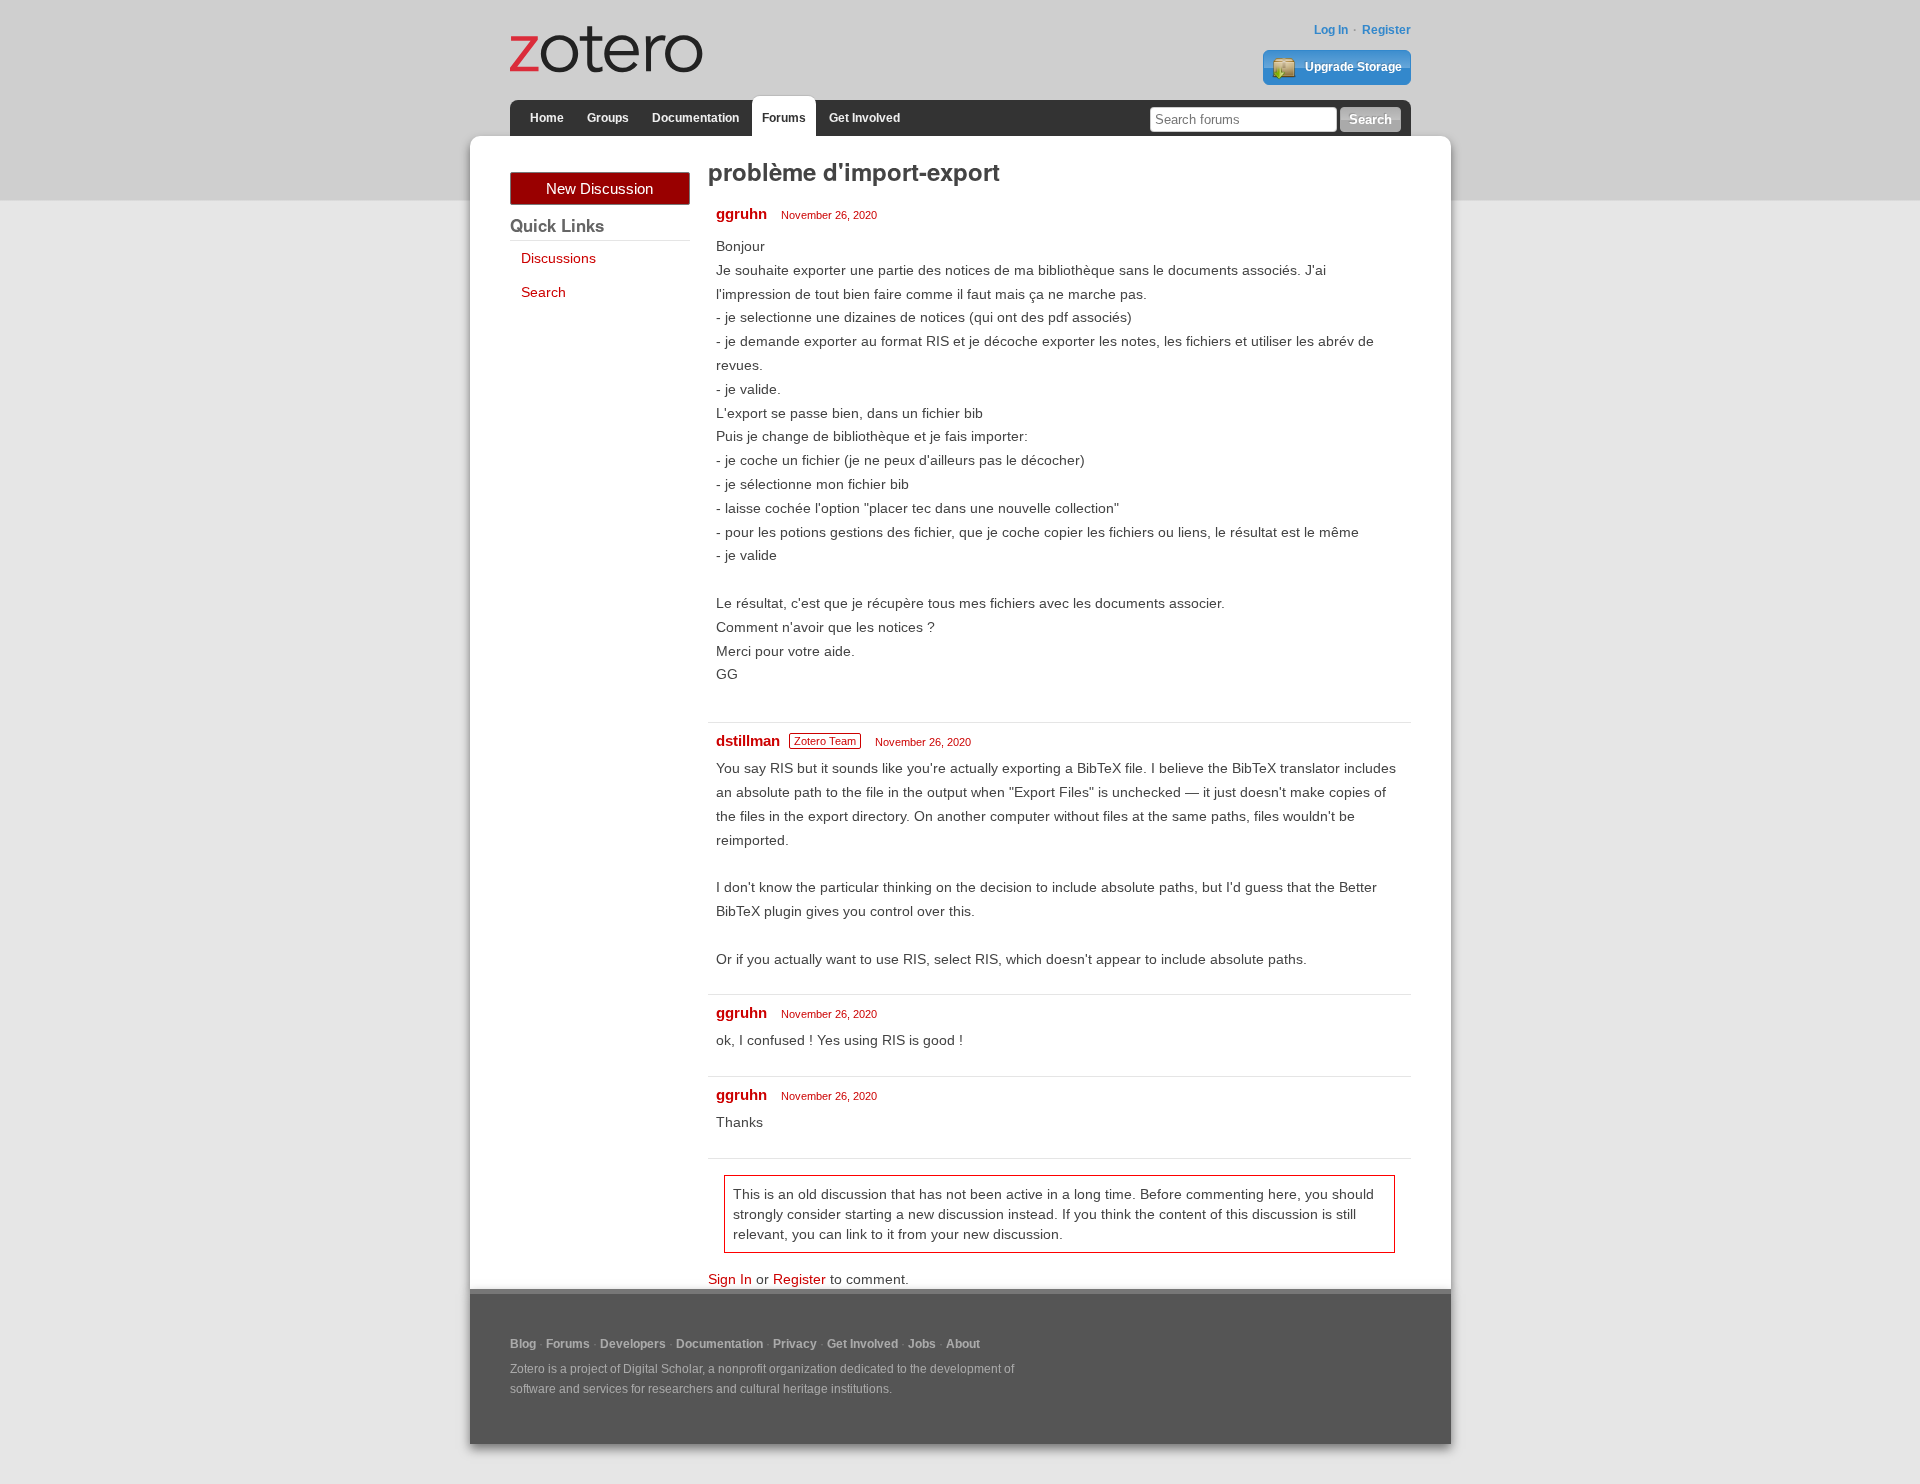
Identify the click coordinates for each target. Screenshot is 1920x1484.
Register (1386, 30)
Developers (633, 1344)
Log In (1331, 30)
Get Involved (864, 118)
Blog (523, 1344)
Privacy (795, 1344)
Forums (784, 118)
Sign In (730, 1279)
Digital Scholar (662, 1369)
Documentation (695, 118)
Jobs (922, 1344)
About (963, 1344)
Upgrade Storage (1352, 67)
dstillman (748, 740)
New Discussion (599, 188)
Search (543, 292)
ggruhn (741, 213)
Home (547, 118)
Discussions (558, 258)
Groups (608, 118)
